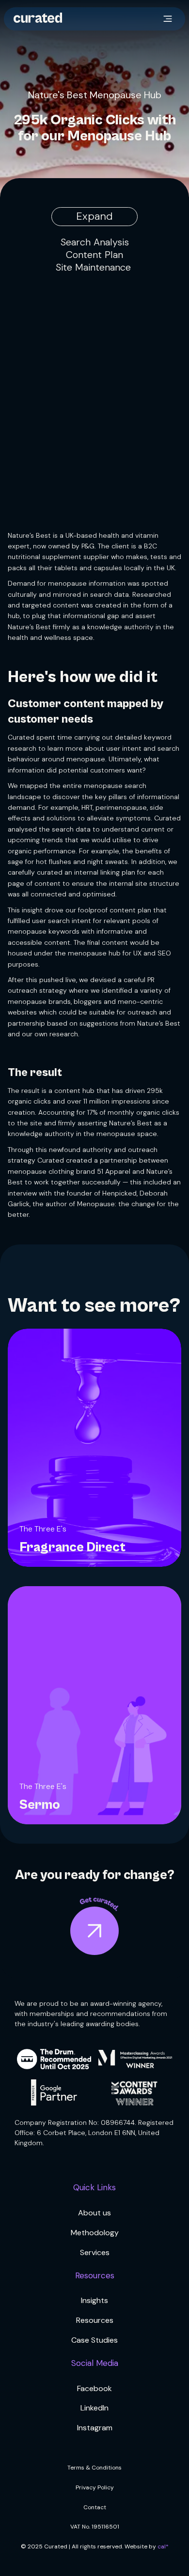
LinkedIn (94, 2408)
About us (94, 2213)
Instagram (95, 2428)
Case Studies (94, 2340)
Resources (95, 2320)
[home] (38, 19)
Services (95, 2252)
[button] (168, 19)
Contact (95, 2507)
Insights (94, 2300)
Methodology (95, 2233)
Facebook (94, 2388)
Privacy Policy (95, 2487)
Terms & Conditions (94, 2468)
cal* (163, 2546)
